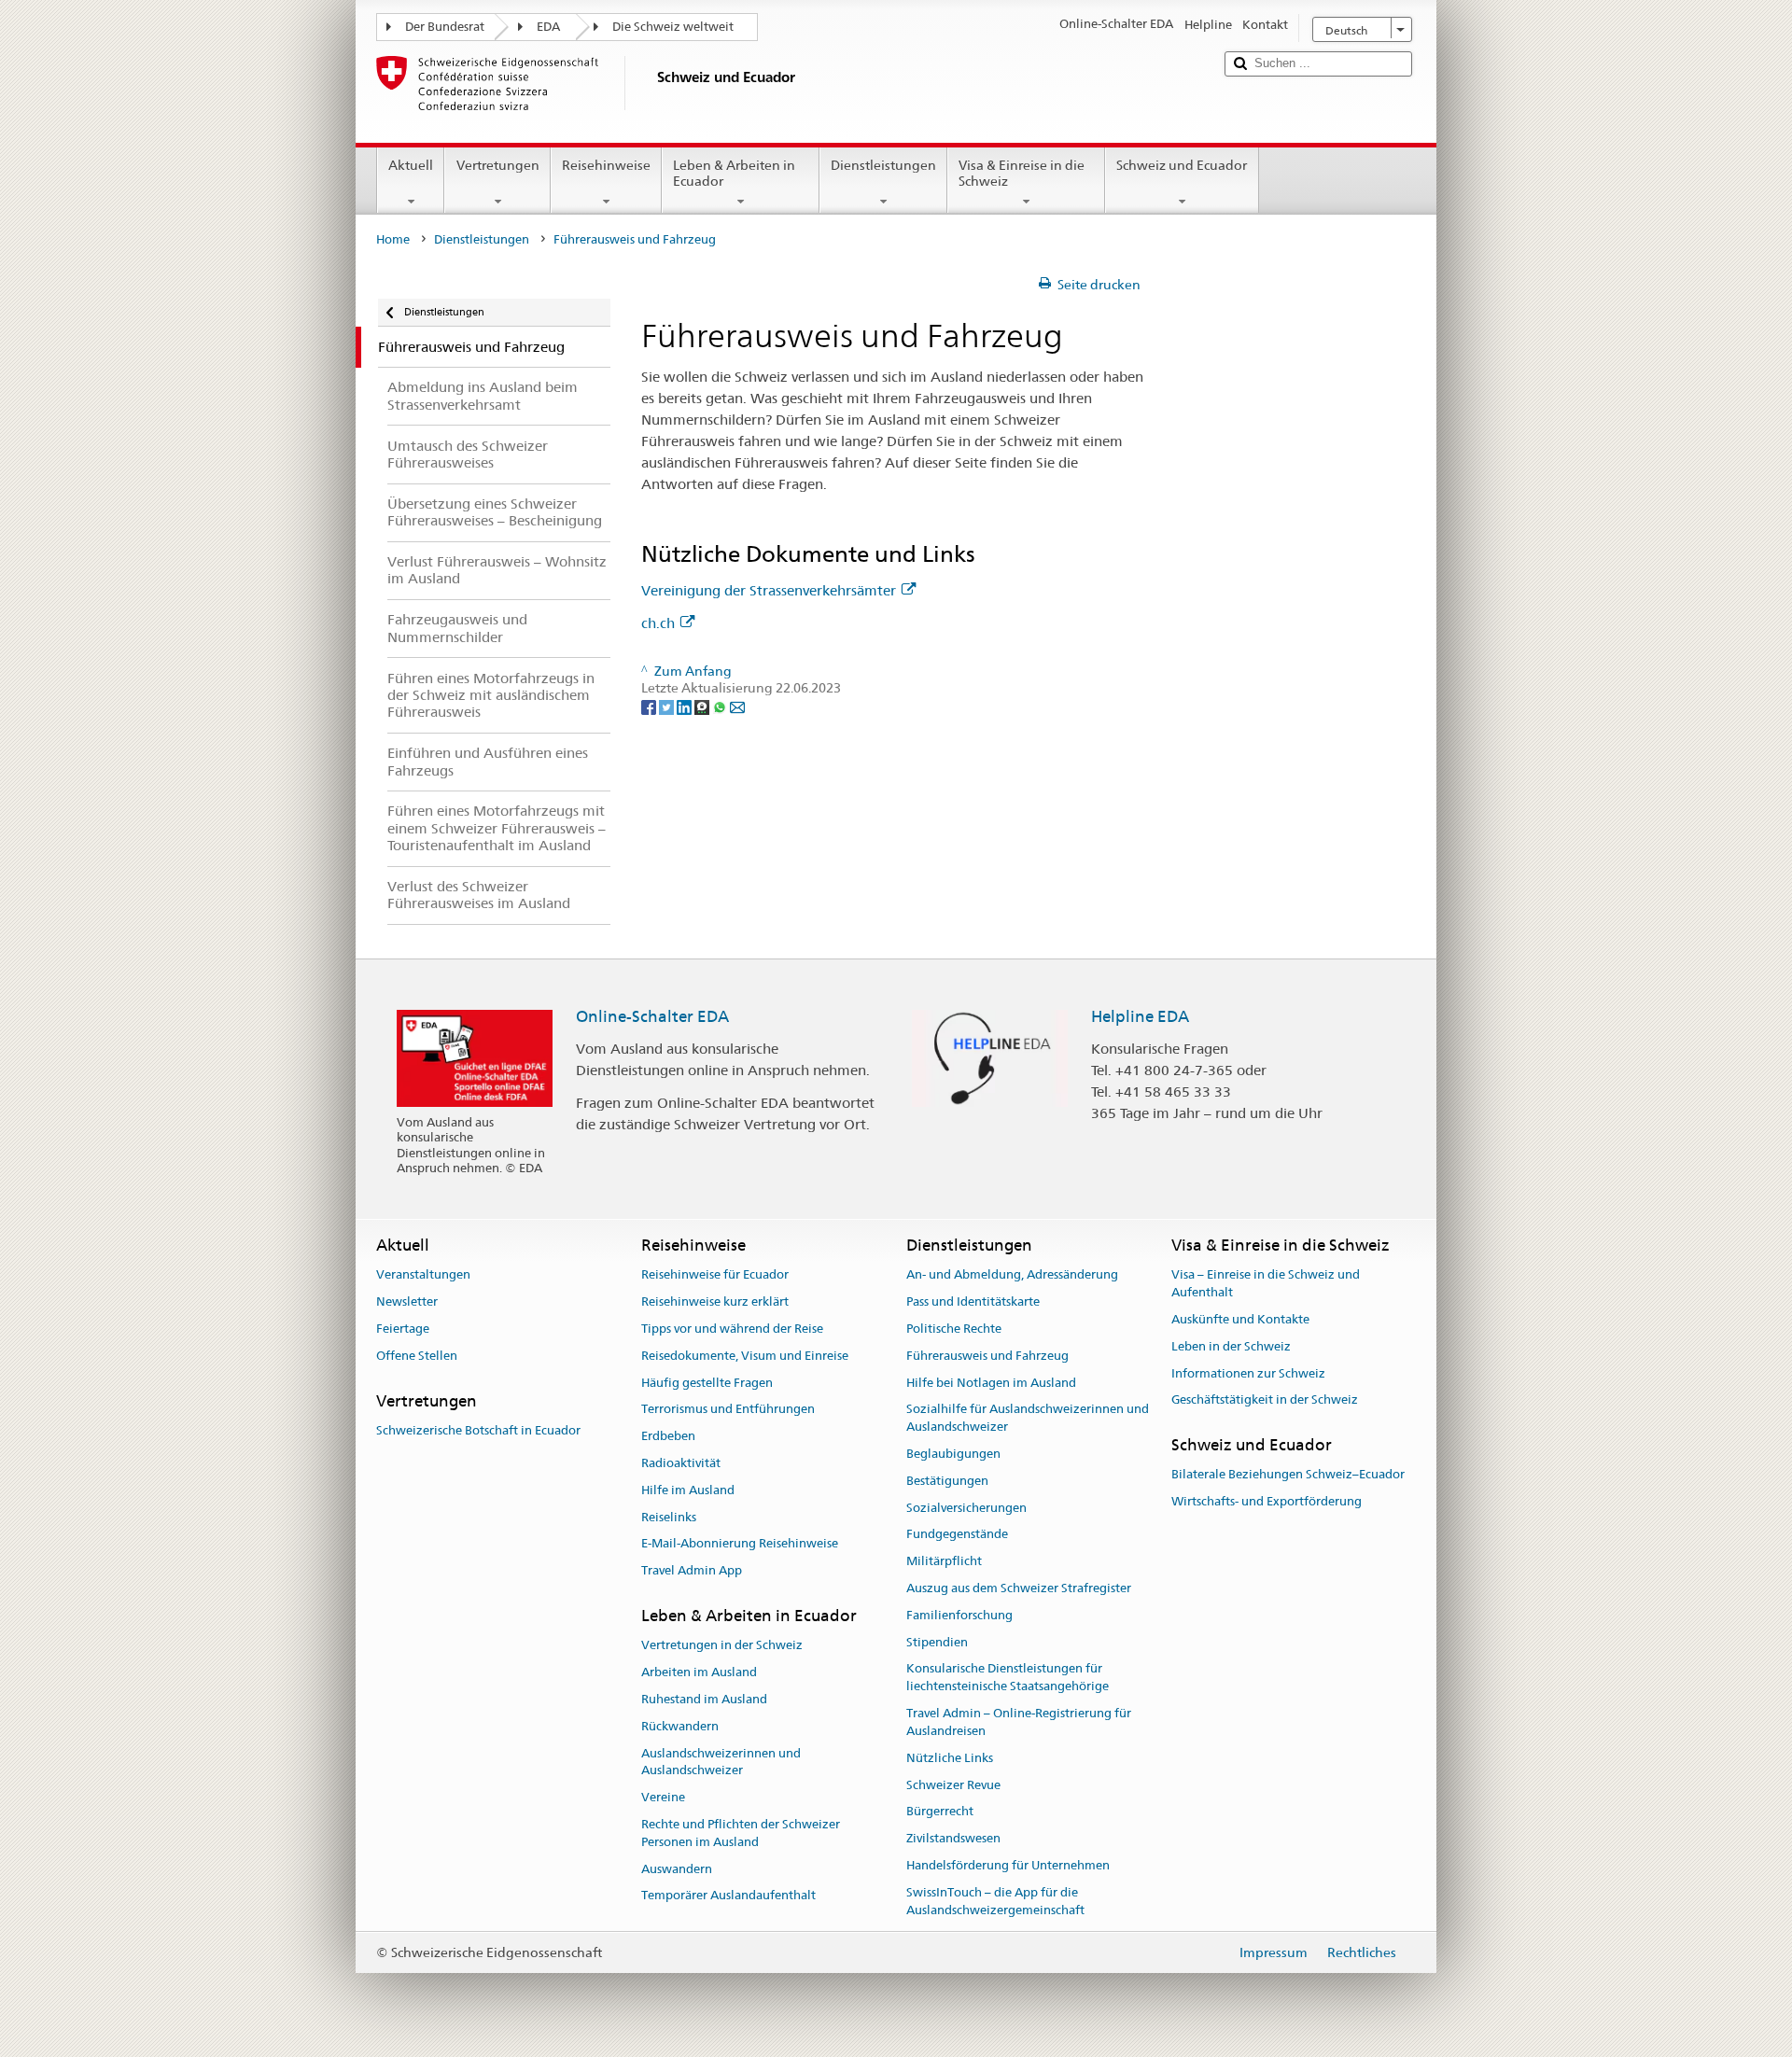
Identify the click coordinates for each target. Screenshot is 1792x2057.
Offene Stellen (417, 1356)
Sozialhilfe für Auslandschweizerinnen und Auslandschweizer (1028, 1419)
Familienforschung (959, 1615)
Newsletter (407, 1301)
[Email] (737, 706)
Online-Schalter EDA (652, 1016)
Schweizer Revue (953, 1785)
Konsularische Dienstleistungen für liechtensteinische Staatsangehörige (1008, 1678)
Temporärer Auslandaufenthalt (728, 1896)
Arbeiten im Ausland (699, 1672)
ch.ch (658, 623)
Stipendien (937, 1642)
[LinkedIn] (686, 706)
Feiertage (403, 1329)
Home (393, 239)
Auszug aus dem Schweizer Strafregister (1019, 1588)
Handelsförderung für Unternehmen (1008, 1865)
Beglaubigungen (953, 1454)
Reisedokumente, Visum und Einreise (745, 1356)
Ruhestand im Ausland (704, 1699)
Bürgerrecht (940, 1812)
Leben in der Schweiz (1231, 1346)
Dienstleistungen (883, 165)
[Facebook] (650, 706)
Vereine (663, 1797)
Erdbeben (668, 1436)
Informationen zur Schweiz (1248, 1373)
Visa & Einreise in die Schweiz (1022, 173)
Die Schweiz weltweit (673, 27)
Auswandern (677, 1869)
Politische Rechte (954, 1329)
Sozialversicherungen (966, 1508)
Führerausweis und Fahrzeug (987, 1356)
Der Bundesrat (445, 27)
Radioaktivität (681, 1463)
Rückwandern (680, 1726)
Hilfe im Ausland (688, 1490)
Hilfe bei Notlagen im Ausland (991, 1383)
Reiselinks (669, 1517)
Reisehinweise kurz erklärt (715, 1301)
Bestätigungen (947, 1481)
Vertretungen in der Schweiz (722, 1646)
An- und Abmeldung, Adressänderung (1012, 1275)
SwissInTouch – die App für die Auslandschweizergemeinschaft (995, 1901)
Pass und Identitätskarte (973, 1301)
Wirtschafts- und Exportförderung (1267, 1501)
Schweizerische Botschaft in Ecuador (478, 1430)
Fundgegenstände (957, 1535)
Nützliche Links (950, 1758)
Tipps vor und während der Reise (732, 1329)
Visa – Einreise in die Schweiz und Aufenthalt (1266, 1284)
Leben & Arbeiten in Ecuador (734, 173)
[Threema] (703, 706)
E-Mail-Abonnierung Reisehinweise (740, 1544)
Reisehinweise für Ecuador (715, 1275)
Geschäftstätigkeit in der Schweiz (1265, 1400)
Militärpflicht (944, 1561)
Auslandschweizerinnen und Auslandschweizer (721, 1762)
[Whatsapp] (721, 706)
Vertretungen (498, 165)
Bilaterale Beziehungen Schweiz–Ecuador (1288, 1475)
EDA (548, 27)
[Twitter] (668, 706)
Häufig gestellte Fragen (707, 1383)
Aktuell (411, 165)
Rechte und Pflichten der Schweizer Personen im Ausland (741, 1833)
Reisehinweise (606, 165)
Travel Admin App (692, 1570)
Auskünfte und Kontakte (1240, 1319)
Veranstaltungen (423, 1275)
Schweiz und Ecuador (1182, 165)
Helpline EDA (1140, 1016)
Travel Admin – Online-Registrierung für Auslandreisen (1019, 1722)
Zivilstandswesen (953, 1838)
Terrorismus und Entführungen (728, 1410)
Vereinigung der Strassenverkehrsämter (769, 590)
